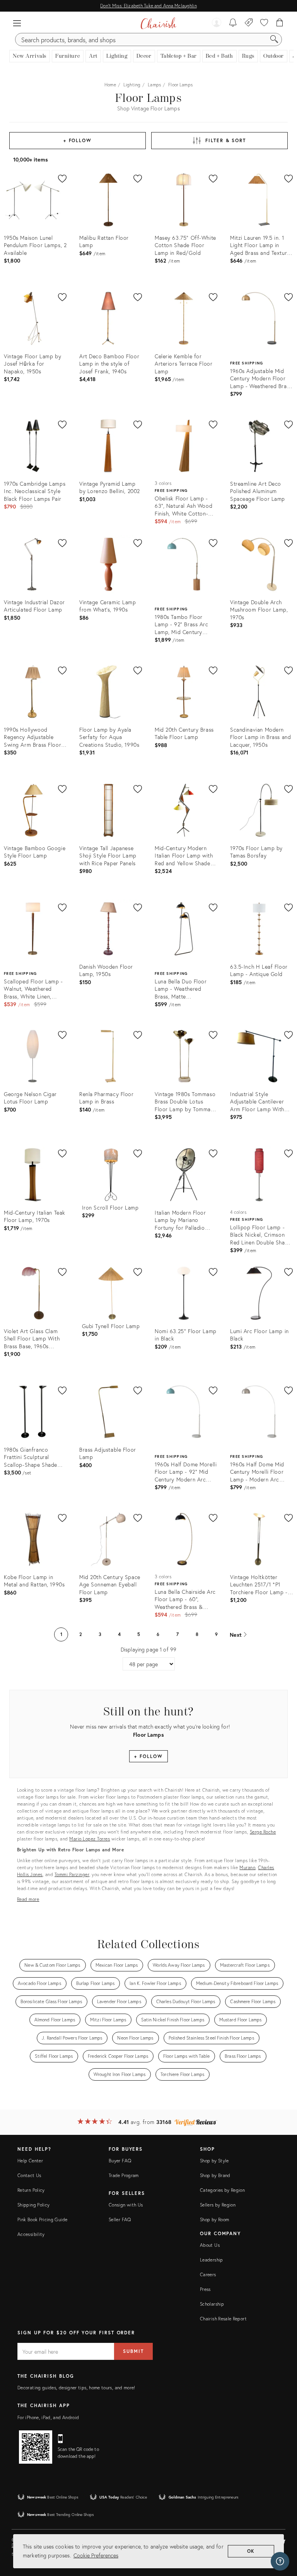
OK (251, 2551)
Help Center (30, 2161)
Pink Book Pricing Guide (42, 2219)
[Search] (274, 40)
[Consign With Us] (249, 23)
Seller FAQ (120, 2219)
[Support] (280, 2561)
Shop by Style (214, 2161)
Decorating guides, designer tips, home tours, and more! (76, 2388)
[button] (17, 23)
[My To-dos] (233, 23)
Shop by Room (214, 2219)
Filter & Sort (226, 140)
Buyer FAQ (120, 2161)
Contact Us (29, 2175)
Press (205, 2289)
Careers (208, 2274)
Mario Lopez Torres (90, 1839)
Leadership (212, 2260)
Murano (247, 1867)
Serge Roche (263, 1832)
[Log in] (217, 23)
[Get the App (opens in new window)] (36, 2447)
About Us (210, 2245)
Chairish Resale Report (223, 2319)
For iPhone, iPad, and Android (48, 2417)
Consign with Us (126, 2205)
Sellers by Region (218, 2205)
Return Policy (31, 2190)
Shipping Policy (33, 2205)
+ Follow (78, 140)
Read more (28, 1899)
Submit (133, 2351)
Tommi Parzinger (72, 1874)
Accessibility (31, 2234)
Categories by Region (222, 2190)
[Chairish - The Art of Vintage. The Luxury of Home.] (158, 23)
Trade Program (124, 2175)
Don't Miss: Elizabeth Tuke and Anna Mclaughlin (148, 6)
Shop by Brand (215, 2175)
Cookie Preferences (96, 2555)
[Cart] (280, 23)
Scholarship (212, 2304)
